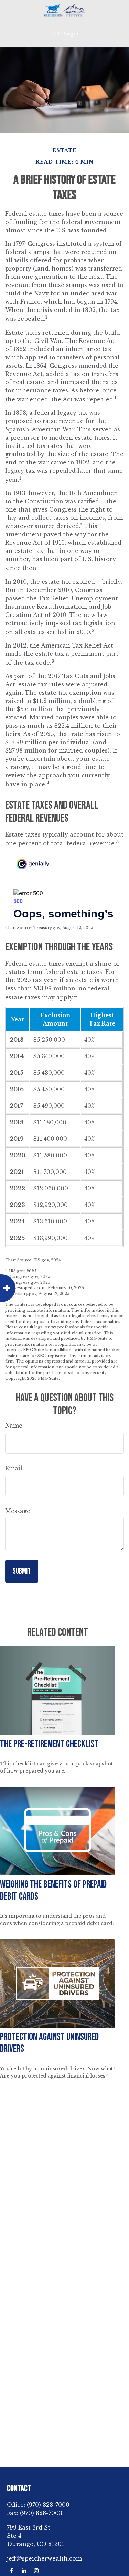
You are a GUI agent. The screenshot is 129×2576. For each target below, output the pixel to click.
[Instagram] (36, 2571)
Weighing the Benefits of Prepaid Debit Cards (53, 1891)
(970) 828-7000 (48, 2505)
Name (14, 1426)
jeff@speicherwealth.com (44, 2558)
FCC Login (65, 34)
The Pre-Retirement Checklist (49, 1744)
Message (18, 1511)
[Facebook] (12, 2571)
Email (14, 1468)
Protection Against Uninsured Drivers (49, 2043)
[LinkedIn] (24, 2571)
